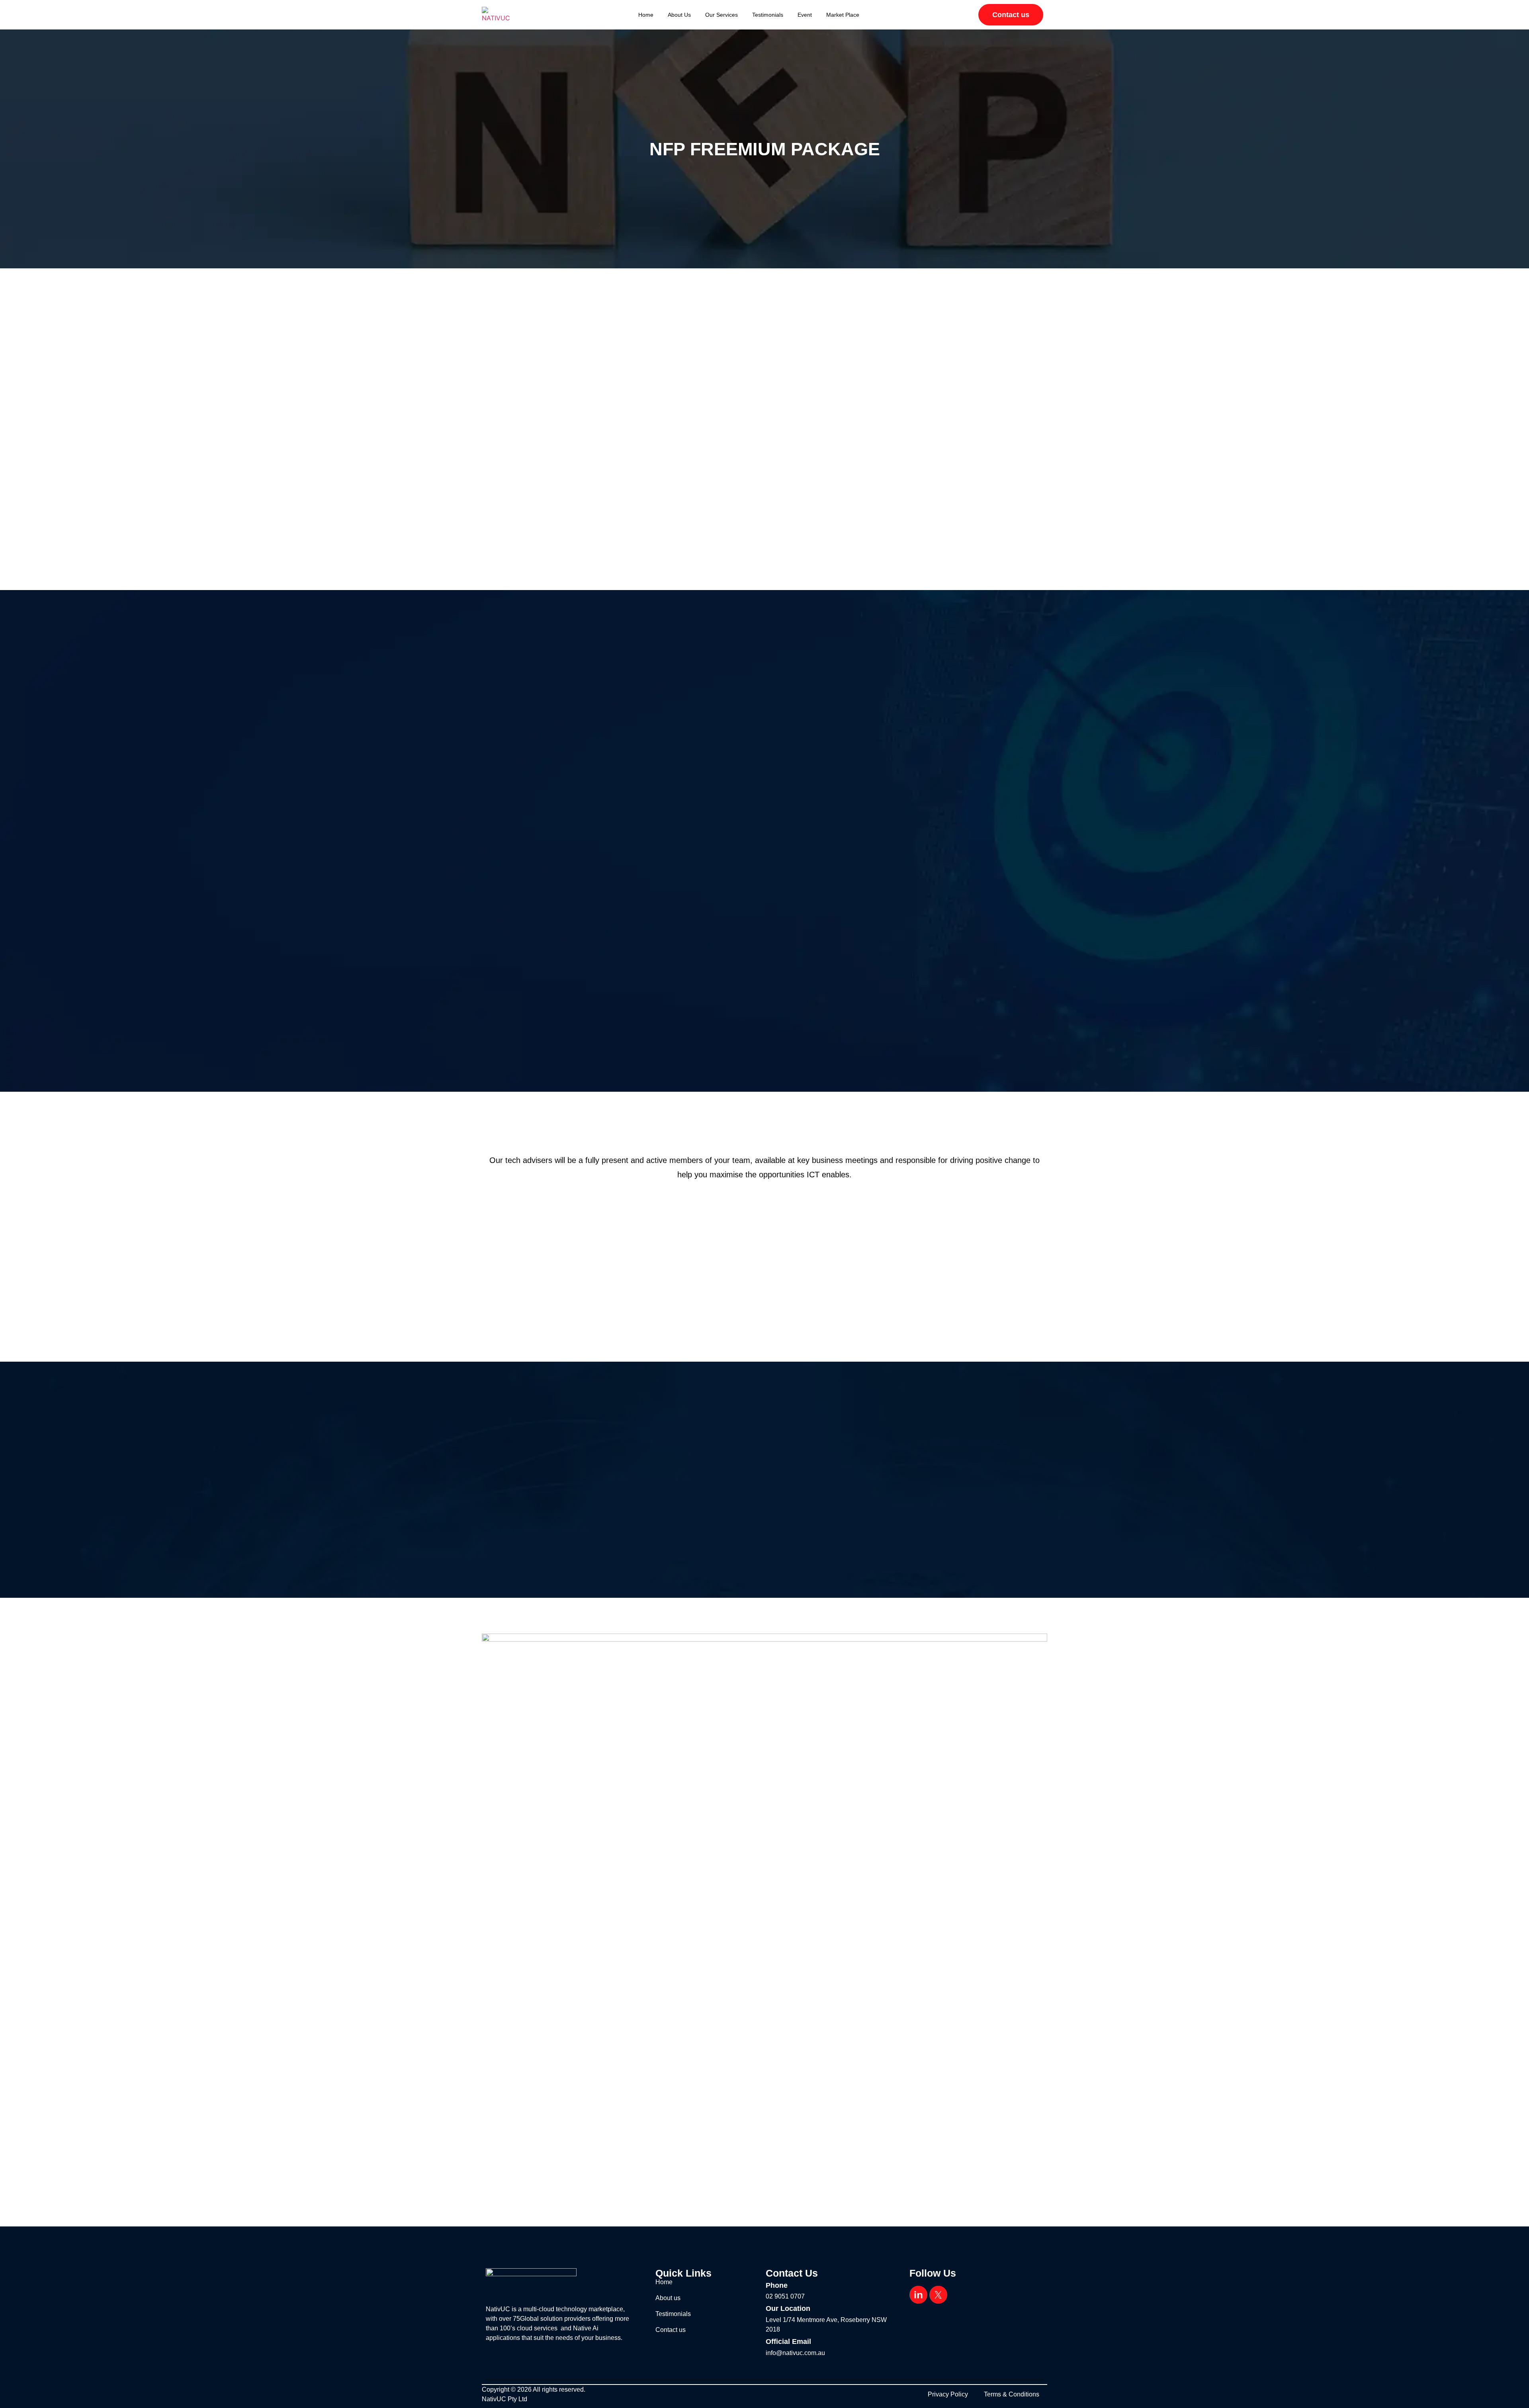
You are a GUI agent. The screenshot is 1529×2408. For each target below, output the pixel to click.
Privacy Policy (948, 2394)
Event (805, 15)
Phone (777, 2285)
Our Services (721, 15)
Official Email (788, 2342)
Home (646, 15)
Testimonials (768, 15)
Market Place (843, 15)
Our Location (788, 2308)
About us (679, 15)
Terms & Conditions (1012, 2394)
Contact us (671, 2330)
